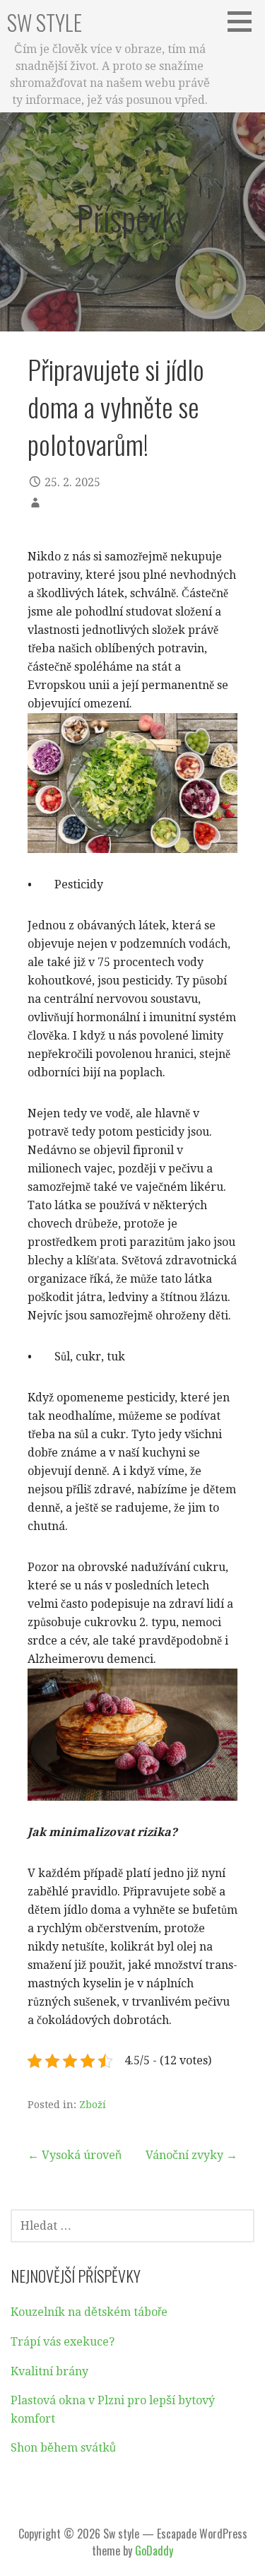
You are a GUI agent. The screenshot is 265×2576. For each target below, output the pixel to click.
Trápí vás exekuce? (63, 2342)
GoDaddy (154, 2551)
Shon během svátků (63, 2448)
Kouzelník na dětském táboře (89, 2312)
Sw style (45, 22)
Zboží (93, 2105)
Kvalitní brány (49, 2371)
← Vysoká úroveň (75, 2155)
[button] (245, 21)
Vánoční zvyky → (192, 2155)
